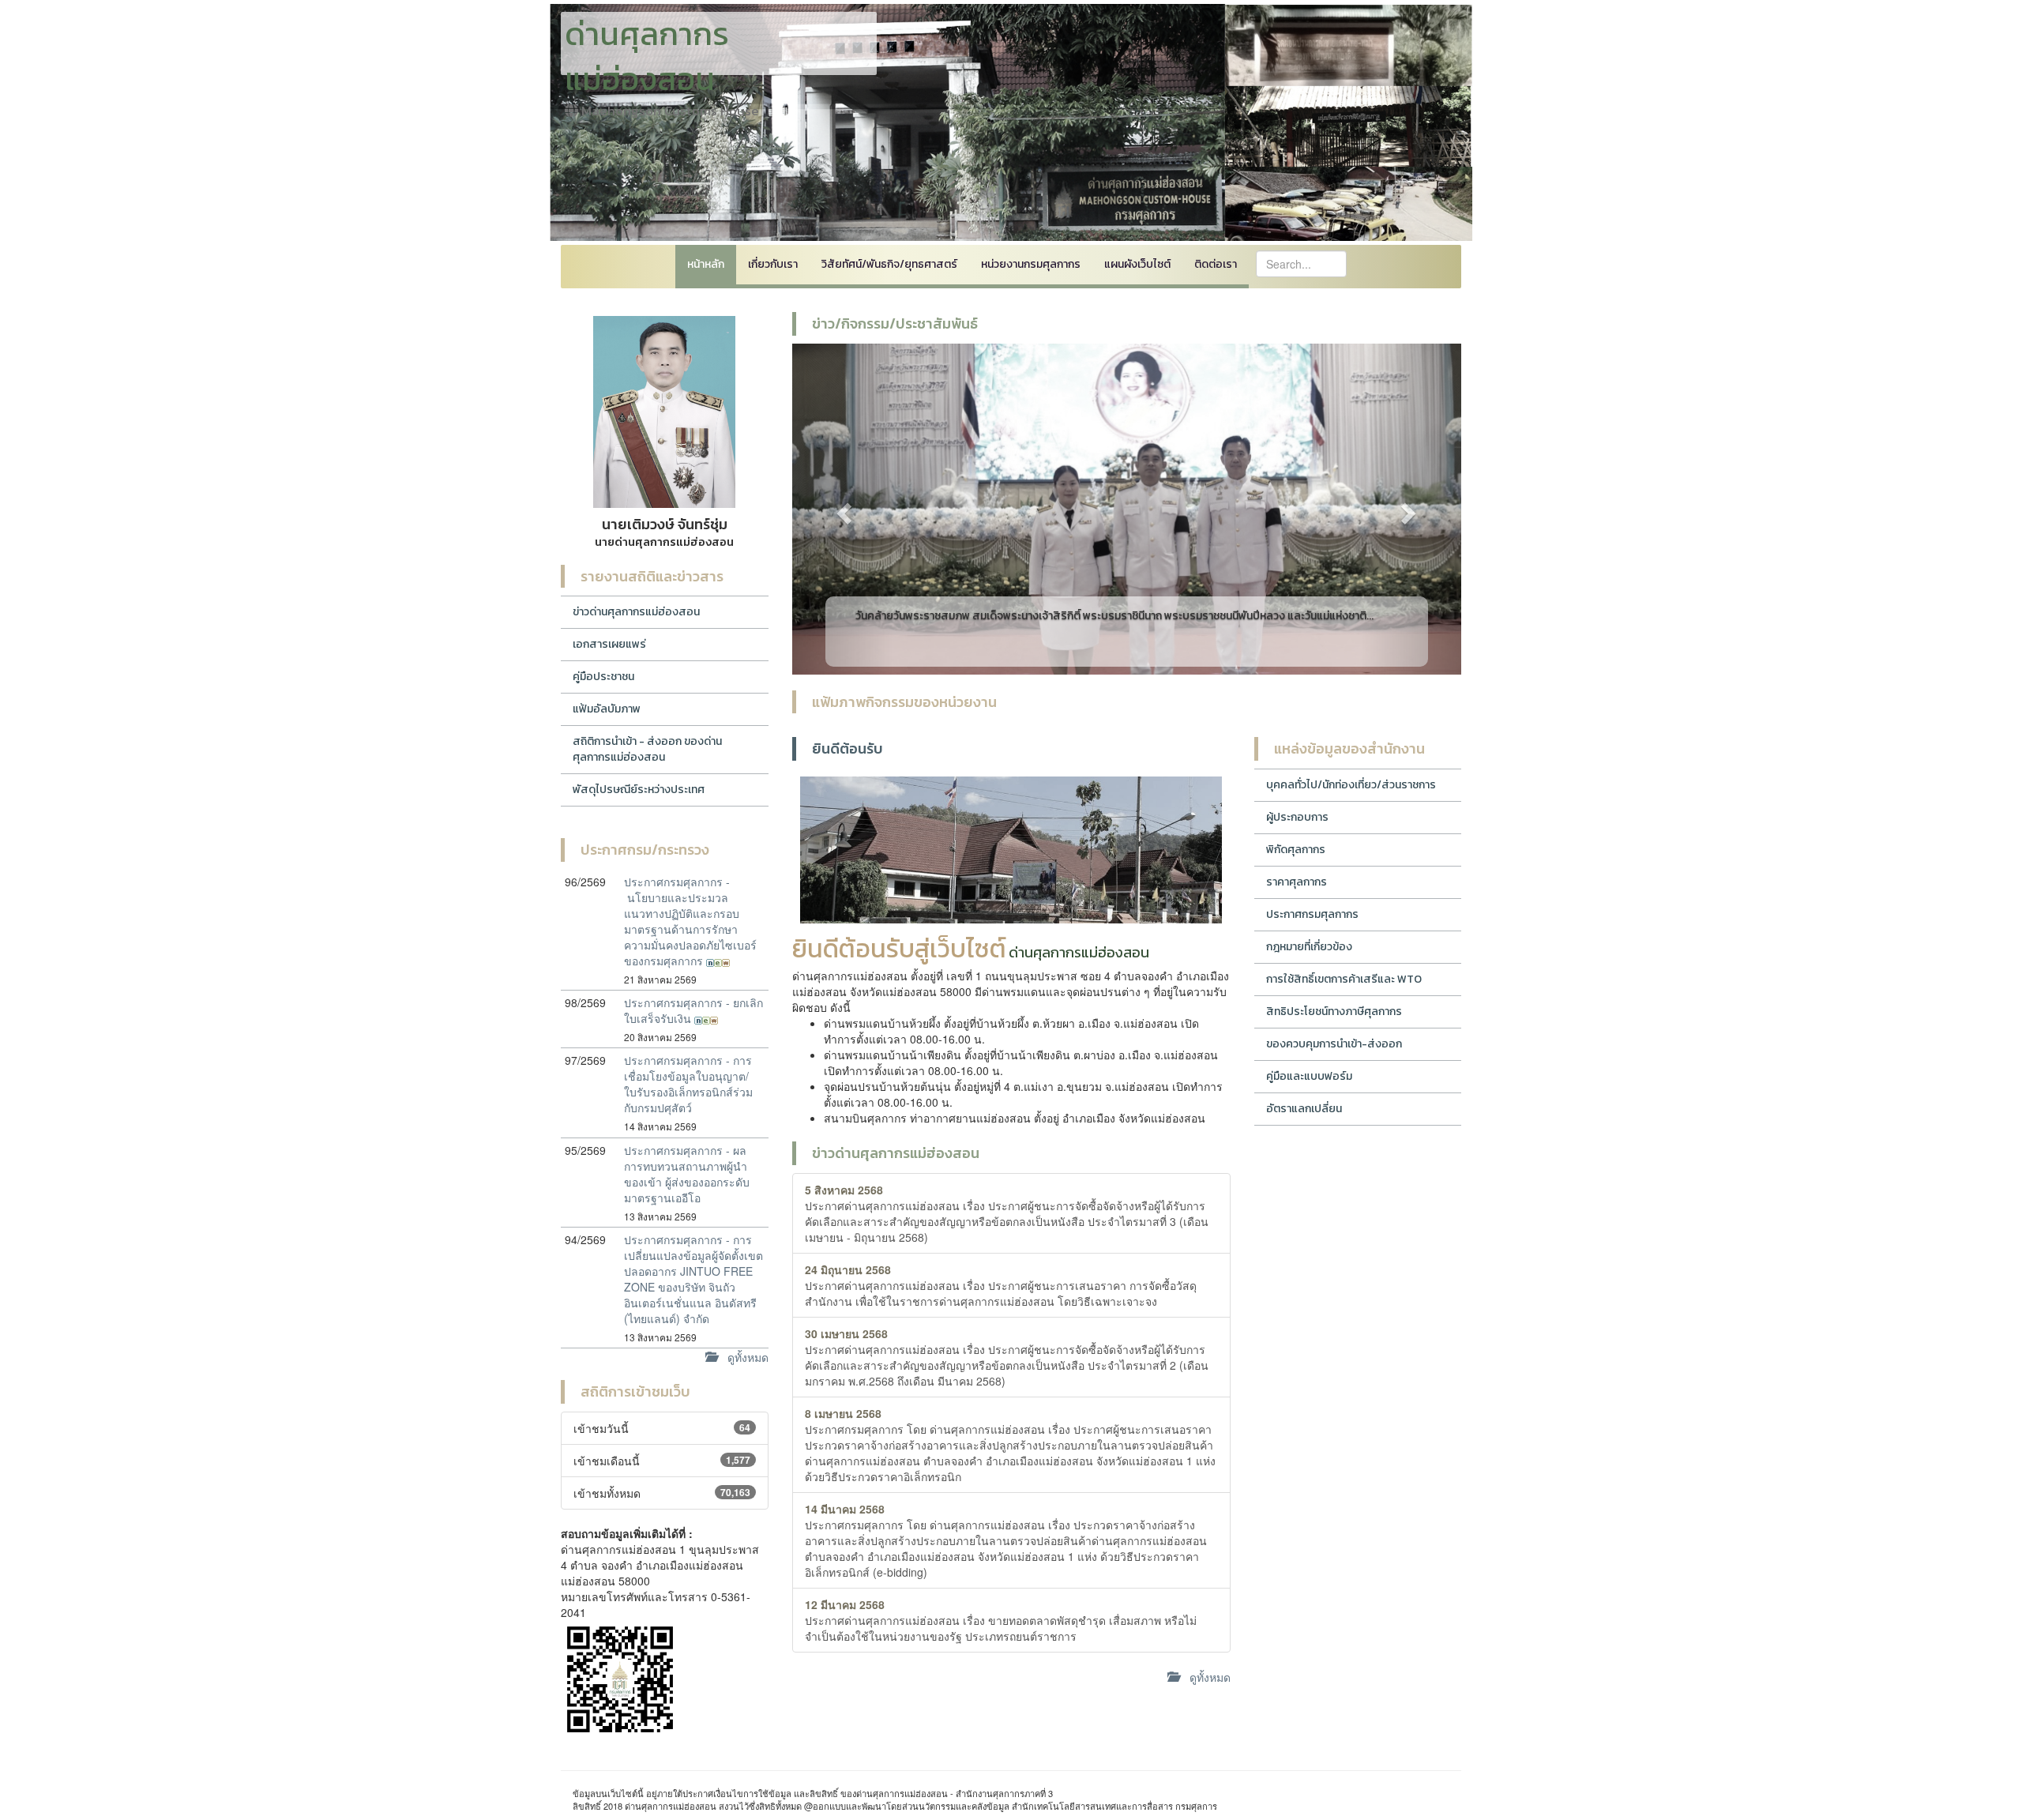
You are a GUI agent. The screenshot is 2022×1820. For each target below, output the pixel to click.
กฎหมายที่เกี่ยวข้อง (1309, 947)
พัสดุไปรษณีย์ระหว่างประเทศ (639, 790)
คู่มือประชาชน (603, 677)
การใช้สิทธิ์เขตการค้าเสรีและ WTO (1344, 979)
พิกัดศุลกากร (1296, 850)
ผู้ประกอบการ (1297, 817)
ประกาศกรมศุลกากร (1312, 914)
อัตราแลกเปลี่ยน (1304, 1109)
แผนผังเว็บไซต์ (1137, 264)
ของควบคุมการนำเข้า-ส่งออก (1334, 1044)
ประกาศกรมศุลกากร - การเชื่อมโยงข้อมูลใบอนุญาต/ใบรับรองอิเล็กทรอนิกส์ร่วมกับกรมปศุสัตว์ (688, 1084)
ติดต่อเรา (1216, 264)
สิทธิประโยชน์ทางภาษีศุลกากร (1334, 1012)
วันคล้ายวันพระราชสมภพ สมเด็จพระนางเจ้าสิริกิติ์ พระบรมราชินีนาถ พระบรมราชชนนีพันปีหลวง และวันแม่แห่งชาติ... (1114, 616)
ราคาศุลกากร (1297, 882)
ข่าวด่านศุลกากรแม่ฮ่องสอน (636, 612)
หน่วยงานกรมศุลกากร (1031, 264)
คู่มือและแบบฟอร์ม (1309, 1076)
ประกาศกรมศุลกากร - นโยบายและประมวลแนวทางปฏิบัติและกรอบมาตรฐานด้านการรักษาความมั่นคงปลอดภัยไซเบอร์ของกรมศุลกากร (690, 921)
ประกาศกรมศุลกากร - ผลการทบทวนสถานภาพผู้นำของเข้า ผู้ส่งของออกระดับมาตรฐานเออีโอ (687, 1174)
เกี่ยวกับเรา (773, 264)
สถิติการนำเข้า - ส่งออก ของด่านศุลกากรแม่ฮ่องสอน (647, 749)
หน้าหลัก (706, 264)
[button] (842, 509)
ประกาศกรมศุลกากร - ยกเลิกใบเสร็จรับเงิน (693, 1010)
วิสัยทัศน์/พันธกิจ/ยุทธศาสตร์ (889, 264)
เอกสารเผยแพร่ (609, 644)
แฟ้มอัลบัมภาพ (607, 709)
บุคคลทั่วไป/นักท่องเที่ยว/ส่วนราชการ (1351, 785)
